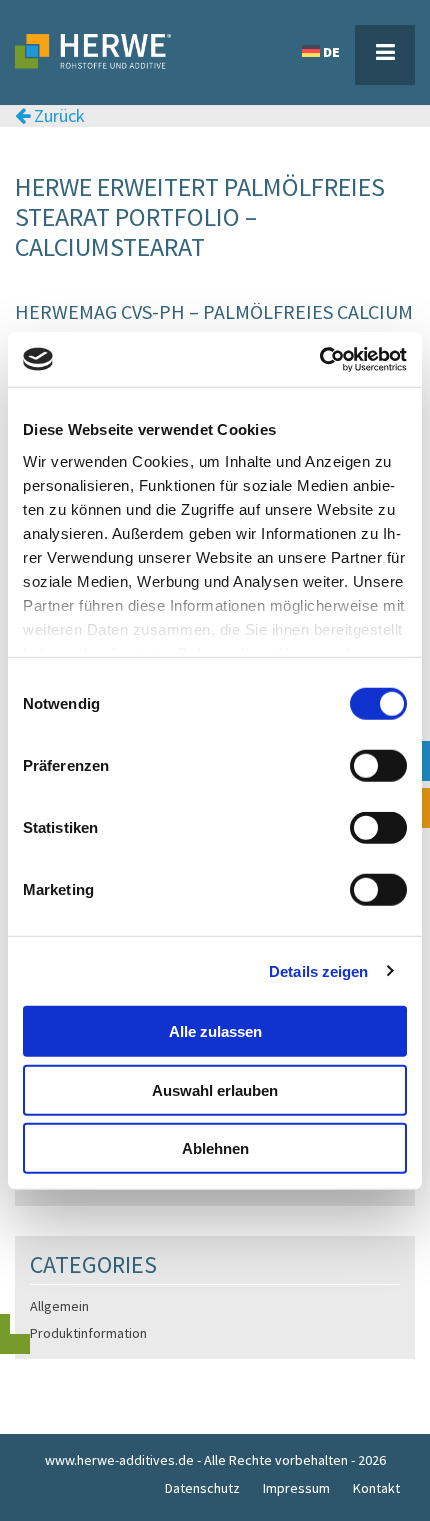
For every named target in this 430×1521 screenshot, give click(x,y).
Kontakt (376, 1488)
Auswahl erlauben (215, 1089)
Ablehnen (215, 1148)
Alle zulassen (215, 1031)
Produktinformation (88, 1333)
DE (331, 52)
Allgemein (59, 1306)
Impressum (296, 1488)
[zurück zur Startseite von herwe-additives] (145, 31)
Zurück (57, 116)
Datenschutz (202, 1488)
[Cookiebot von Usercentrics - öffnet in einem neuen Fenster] (319, 359)
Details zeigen (318, 970)
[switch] (378, 766)
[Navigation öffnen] (385, 55)
